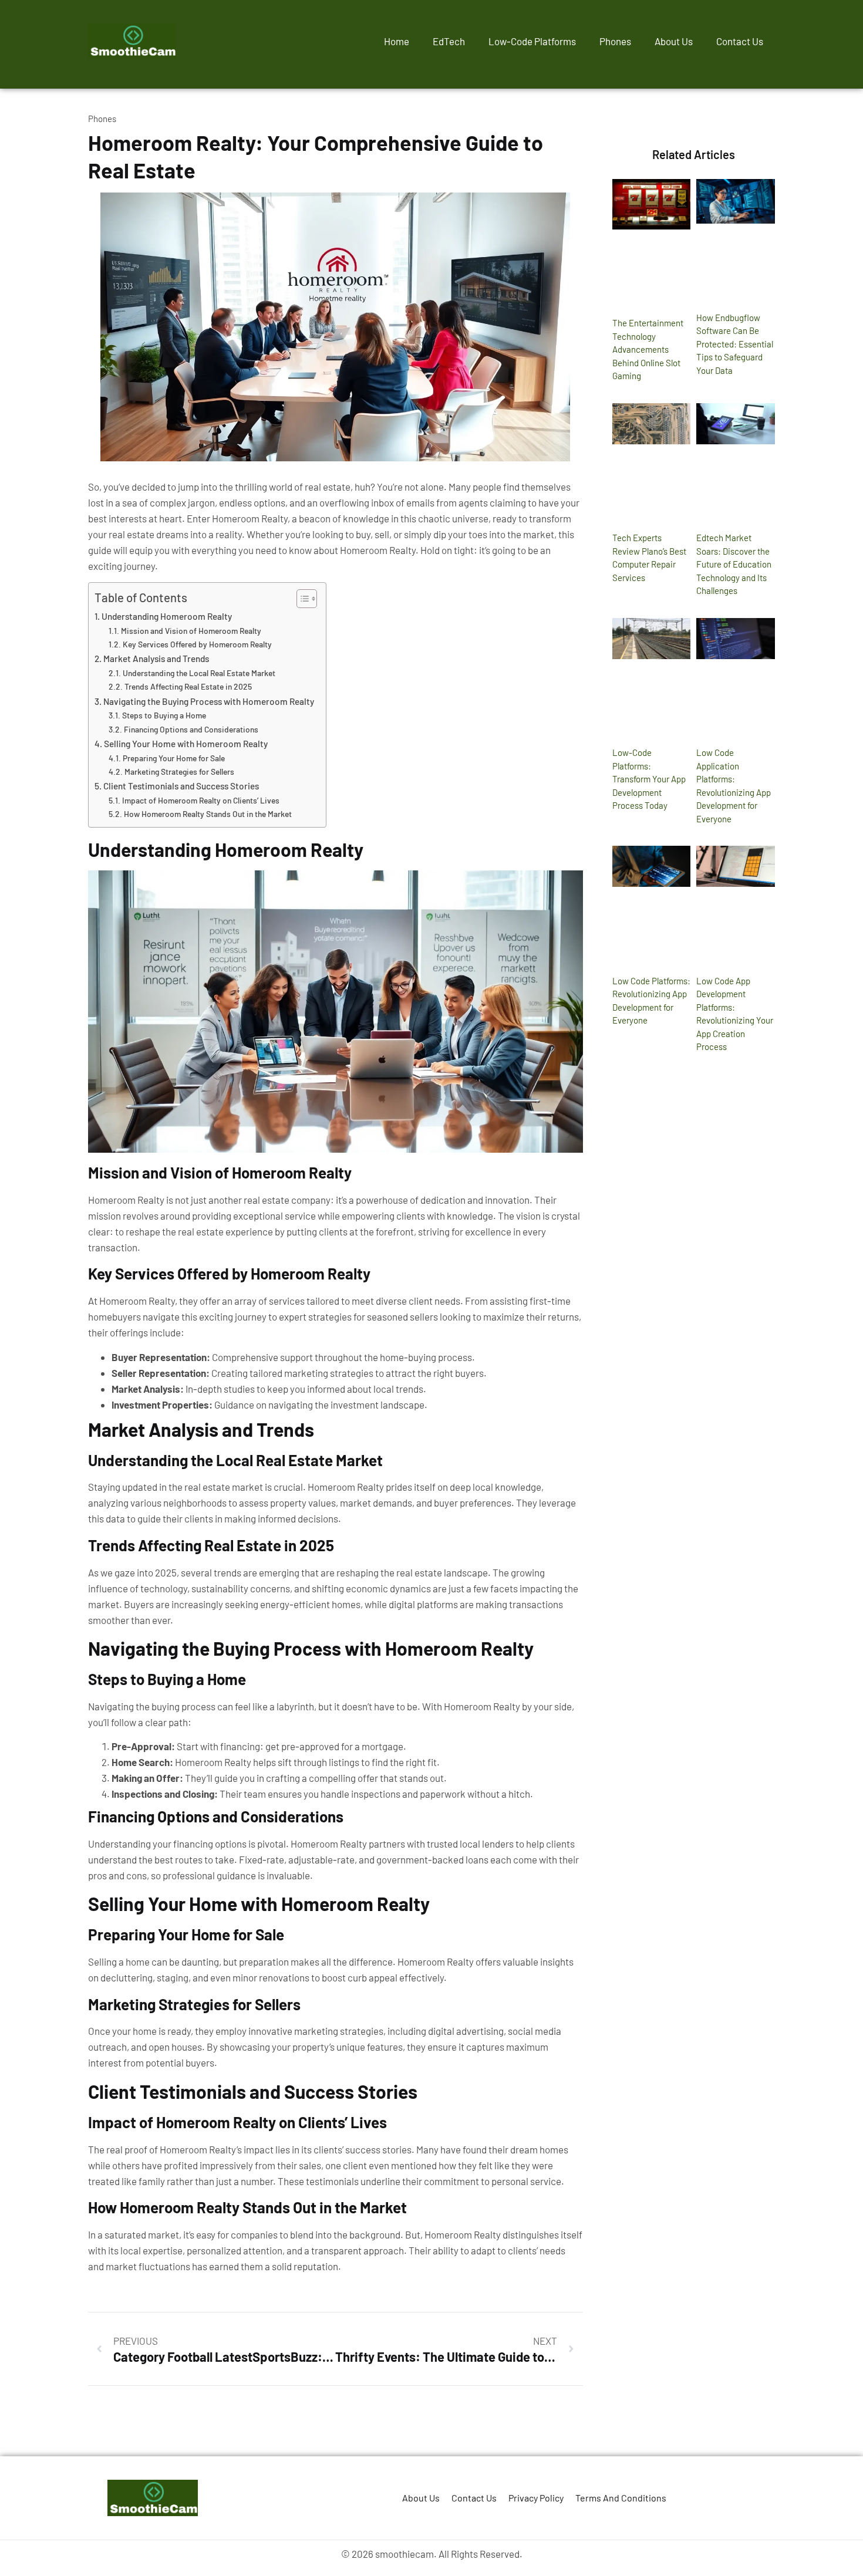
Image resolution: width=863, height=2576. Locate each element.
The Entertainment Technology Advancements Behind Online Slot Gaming (648, 349)
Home (397, 41)
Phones (615, 41)
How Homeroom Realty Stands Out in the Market (208, 814)
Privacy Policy (536, 2498)
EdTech (449, 41)
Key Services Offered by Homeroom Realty (197, 644)
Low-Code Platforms (532, 41)
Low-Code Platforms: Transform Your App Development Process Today (649, 779)
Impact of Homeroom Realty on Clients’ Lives (201, 800)
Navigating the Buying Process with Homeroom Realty (209, 701)
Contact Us (740, 41)
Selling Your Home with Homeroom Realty (186, 744)
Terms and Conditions (621, 2498)
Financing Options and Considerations (191, 729)
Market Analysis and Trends (156, 659)
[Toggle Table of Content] (301, 599)
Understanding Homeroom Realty (167, 616)
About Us (674, 41)
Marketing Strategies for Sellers (179, 772)
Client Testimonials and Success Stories (181, 786)
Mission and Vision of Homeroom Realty (191, 631)
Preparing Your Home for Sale (174, 758)
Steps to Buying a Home (164, 715)
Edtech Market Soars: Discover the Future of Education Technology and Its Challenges (734, 564)
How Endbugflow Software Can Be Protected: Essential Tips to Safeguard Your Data (735, 344)
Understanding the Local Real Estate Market (199, 673)
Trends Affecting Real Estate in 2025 (188, 686)
